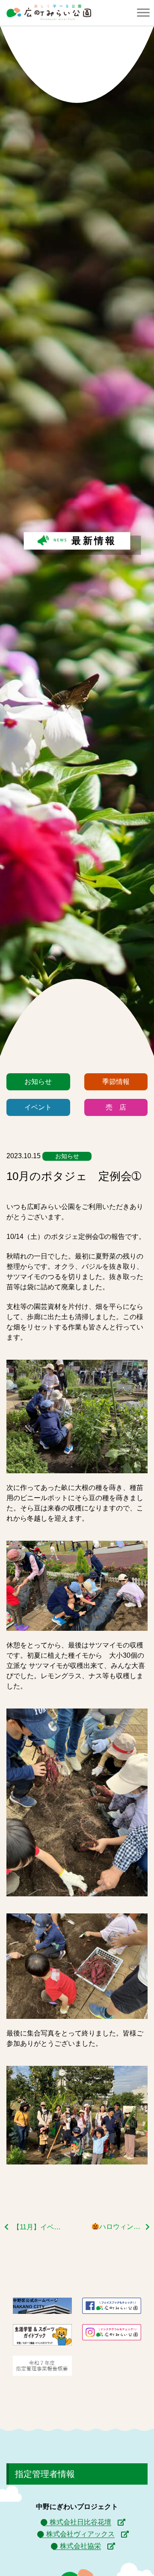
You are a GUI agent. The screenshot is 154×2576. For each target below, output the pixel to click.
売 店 (116, 1107)
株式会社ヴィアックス (80, 2534)
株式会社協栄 (80, 2546)
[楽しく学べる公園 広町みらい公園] (49, 13)
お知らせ (38, 1082)
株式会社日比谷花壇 (80, 2522)
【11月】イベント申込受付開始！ (38, 2227)
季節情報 (116, 1082)
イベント (38, 1107)
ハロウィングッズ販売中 (124, 2227)
